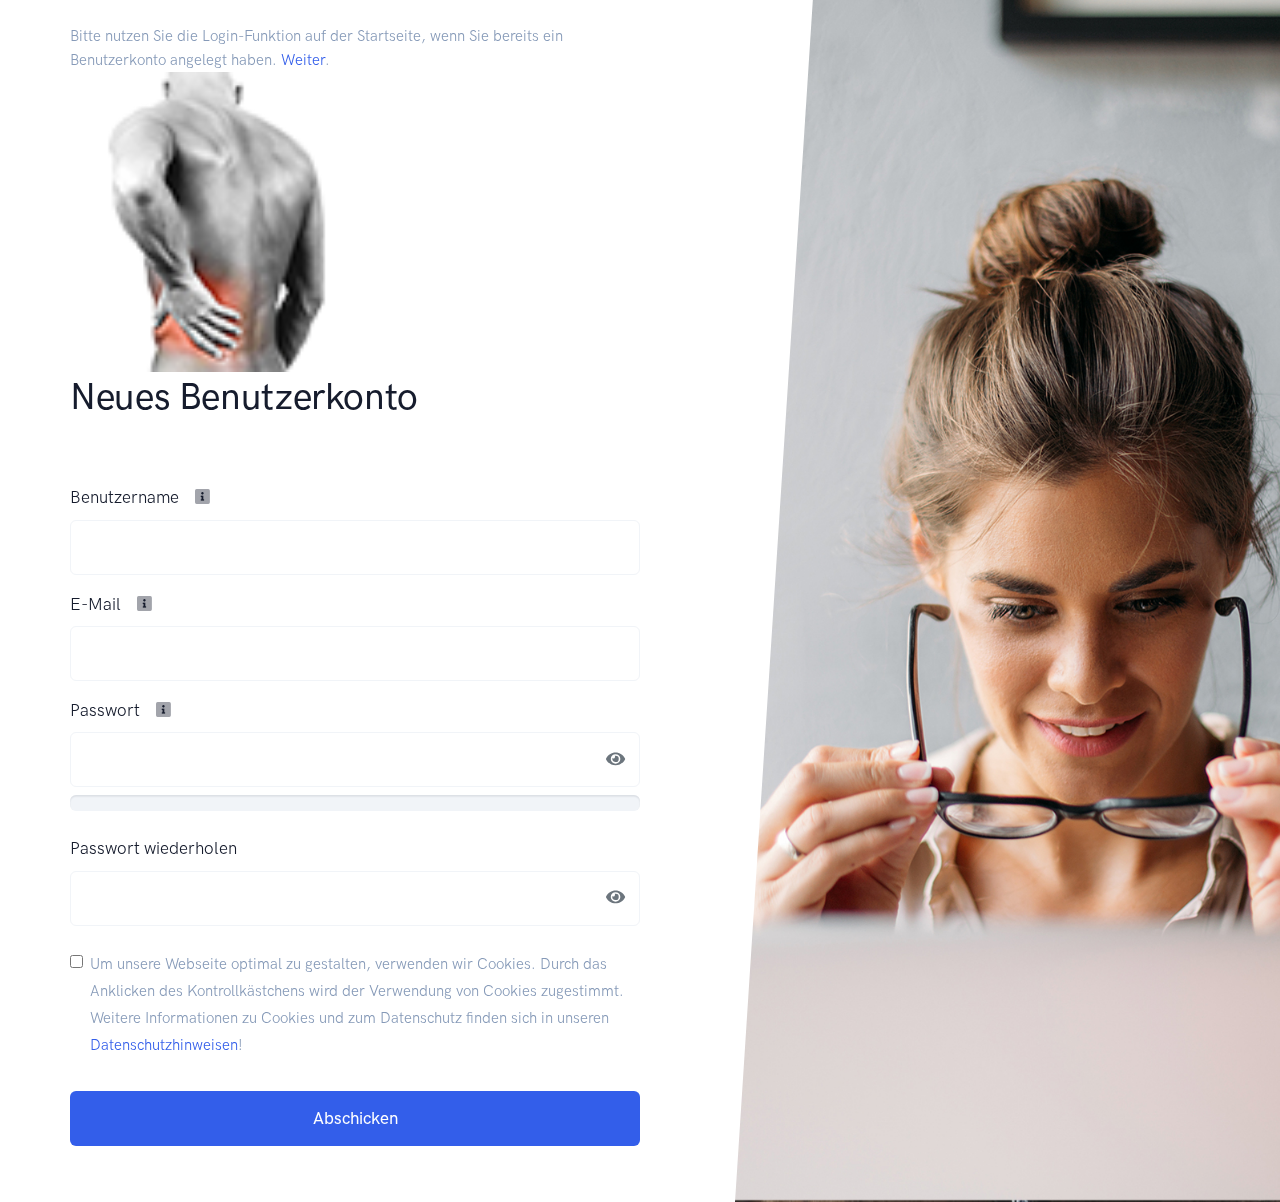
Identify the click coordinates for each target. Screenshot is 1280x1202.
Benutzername (126, 497)
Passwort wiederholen (153, 848)
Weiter (303, 60)
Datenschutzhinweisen (164, 1045)
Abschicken (355, 1118)
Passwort (107, 710)
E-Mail (97, 604)
